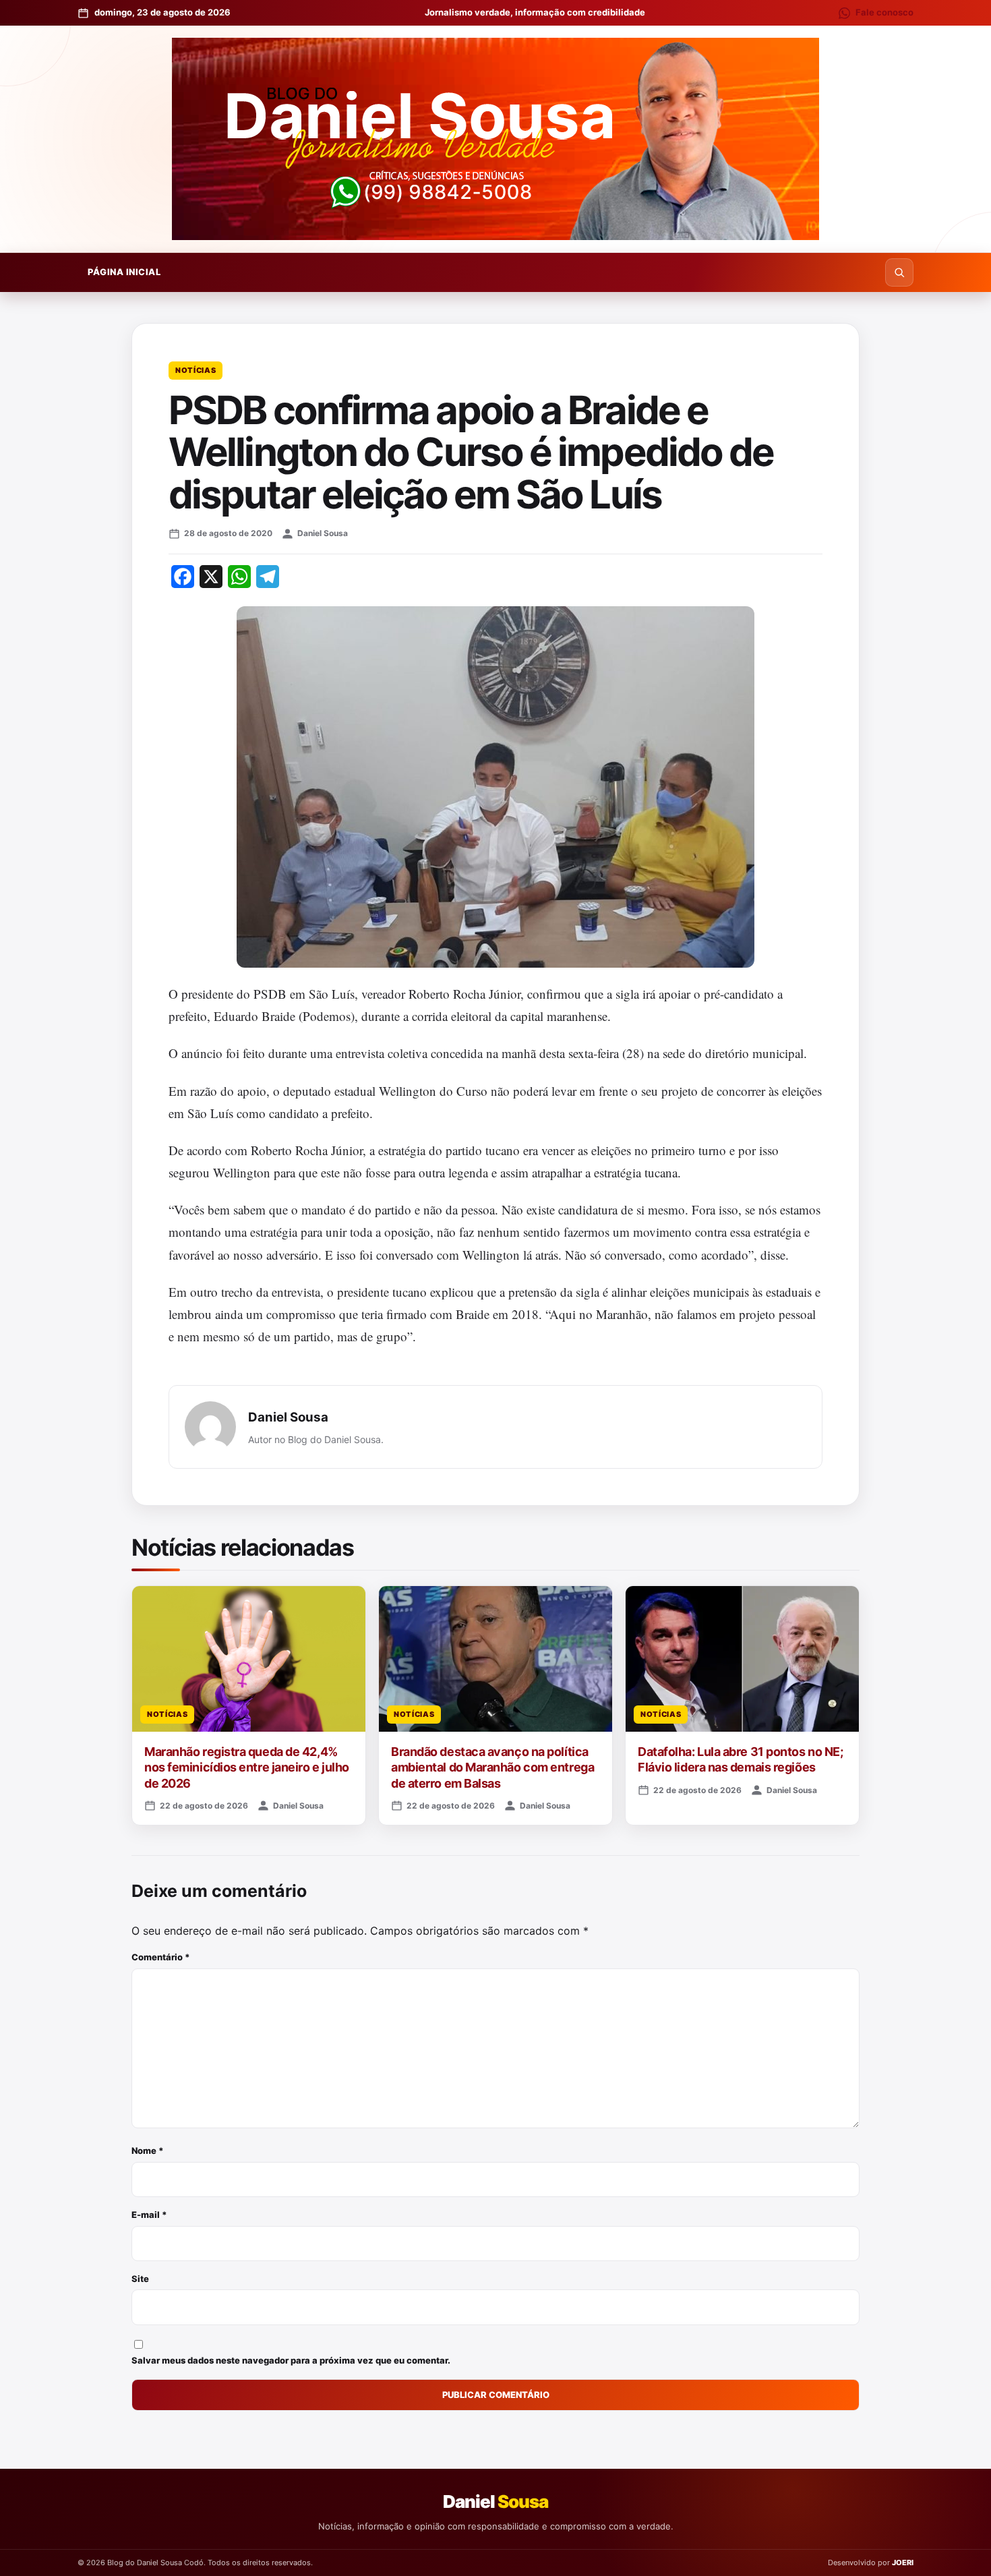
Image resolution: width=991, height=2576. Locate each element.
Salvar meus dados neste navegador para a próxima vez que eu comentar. (291, 2360)
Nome (148, 2150)
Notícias (196, 370)
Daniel (495, 2501)
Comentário (161, 1957)
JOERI (903, 2563)
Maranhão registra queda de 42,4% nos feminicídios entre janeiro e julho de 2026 (247, 1767)
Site (140, 2279)
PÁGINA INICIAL (124, 272)
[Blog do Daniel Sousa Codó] (495, 139)
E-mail (149, 2215)
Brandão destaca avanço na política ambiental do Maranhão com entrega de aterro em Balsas (492, 1767)
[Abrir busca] (899, 272)
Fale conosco (884, 12)
